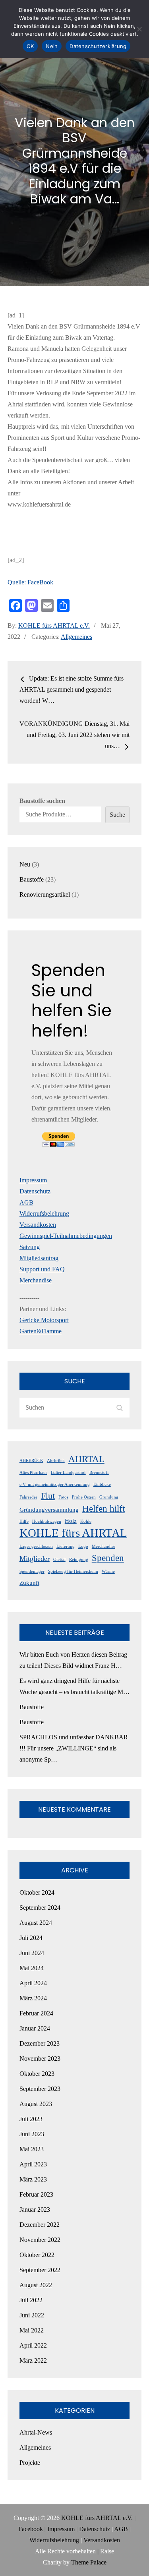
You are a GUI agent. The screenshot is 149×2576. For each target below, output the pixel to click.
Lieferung (66, 1546)
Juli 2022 (31, 2300)
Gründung (109, 1497)
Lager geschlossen (36, 1546)
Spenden (108, 1558)
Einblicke (102, 1484)
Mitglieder (35, 1559)
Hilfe (24, 1521)
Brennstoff (99, 1473)
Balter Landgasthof (68, 1473)
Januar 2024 (35, 2028)
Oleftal (59, 1560)
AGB (26, 1202)
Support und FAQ (42, 1269)
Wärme (108, 1571)
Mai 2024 (32, 1968)
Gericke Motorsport (44, 1320)
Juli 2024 (31, 1938)
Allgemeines (76, 637)
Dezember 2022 (40, 2225)
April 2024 (33, 1983)
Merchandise (36, 1280)
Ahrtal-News (36, 2432)
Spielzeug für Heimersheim (73, 1571)
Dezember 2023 (40, 2043)
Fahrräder (28, 1497)
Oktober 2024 (37, 1892)
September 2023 (40, 2089)
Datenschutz (35, 1191)
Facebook (31, 2529)
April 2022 (33, 2345)
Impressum (33, 1180)
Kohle (86, 1521)
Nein (52, 46)
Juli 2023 (31, 2119)
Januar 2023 (35, 2210)
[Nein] (139, 29)
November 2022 (40, 2240)
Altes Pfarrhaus (33, 1473)
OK (30, 46)
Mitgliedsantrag (39, 1258)
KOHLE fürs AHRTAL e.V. (54, 626)
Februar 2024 (36, 2013)
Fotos (63, 1497)
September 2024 (40, 1908)
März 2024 (33, 1998)
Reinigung (79, 1560)
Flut (48, 1496)
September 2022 (40, 2270)
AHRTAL (86, 1459)
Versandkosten (38, 1225)
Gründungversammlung (49, 1510)
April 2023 (33, 2164)
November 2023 (40, 2059)
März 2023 (33, 2179)
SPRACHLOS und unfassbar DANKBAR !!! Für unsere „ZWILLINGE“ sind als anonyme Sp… (74, 1748)
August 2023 (36, 2104)
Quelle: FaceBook (30, 582)
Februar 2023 (36, 2194)
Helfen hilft (104, 1508)
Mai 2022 (32, 2330)
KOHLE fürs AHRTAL (73, 1533)
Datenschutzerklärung (98, 46)
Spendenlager (32, 1571)
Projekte (30, 2463)
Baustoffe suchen (42, 801)
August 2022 (36, 2285)
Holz (71, 1521)
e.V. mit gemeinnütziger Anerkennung (55, 1484)
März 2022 (33, 2360)
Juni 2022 (32, 2315)
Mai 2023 (32, 2149)
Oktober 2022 (37, 2255)
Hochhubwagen (47, 1521)
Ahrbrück (56, 1461)
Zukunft (29, 1583)
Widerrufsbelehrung (44, 1214)
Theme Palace (89, 2562)
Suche (117, 815)
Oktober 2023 (37, 2074)
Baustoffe (32, 1707)
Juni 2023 (32, 2134)
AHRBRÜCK (31, 1461)
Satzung (30, 1247)
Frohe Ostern (84, 1497)
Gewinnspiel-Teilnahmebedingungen (66, 1236)
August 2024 (36, 1923)
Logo (83, 1546)
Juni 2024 (32, 1953)
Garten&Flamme (41, 1331)
